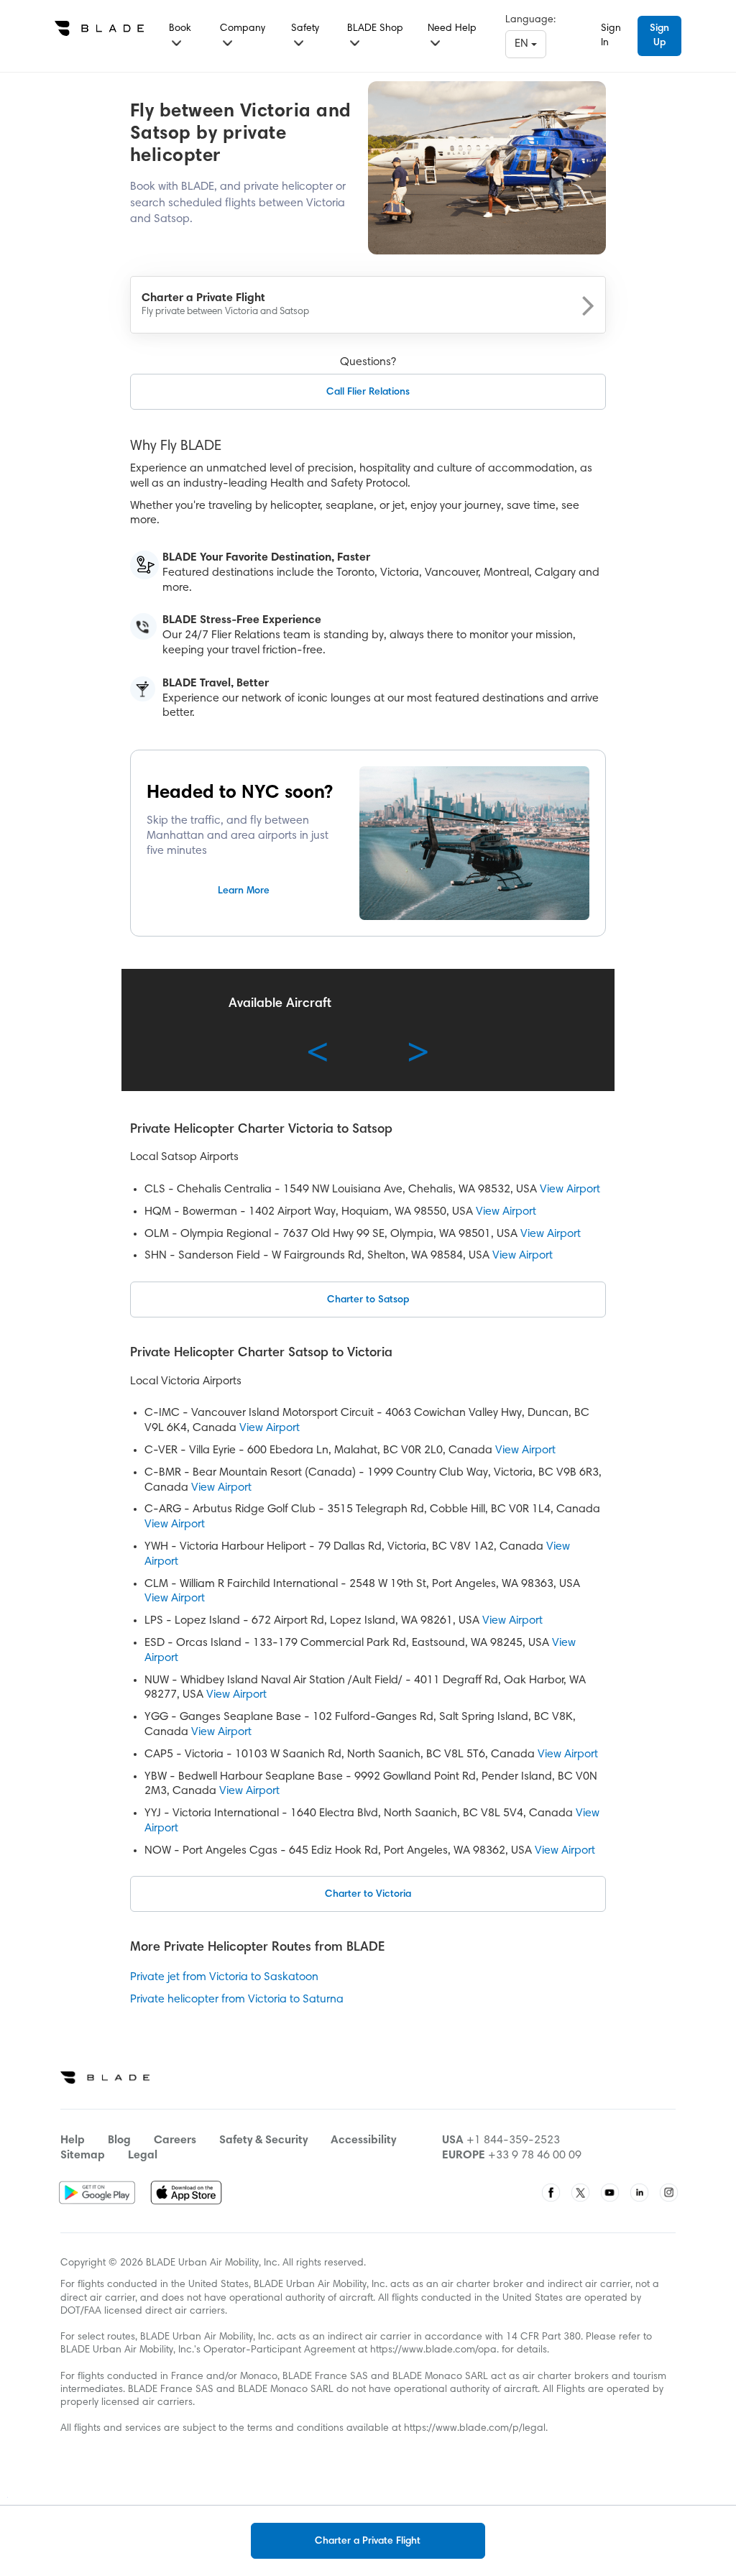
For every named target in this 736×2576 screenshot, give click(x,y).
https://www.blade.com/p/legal (475, 2429)
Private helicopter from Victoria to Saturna (237, 2000)
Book (180, 29)
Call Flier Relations (368, 392)
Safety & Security (263, 2140)
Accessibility (363, 2140)
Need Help (452, 29)
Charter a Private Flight (368, 2541)
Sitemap (83, 2156)
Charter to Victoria (368, 1895)
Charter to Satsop (368, 1300)
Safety (305, 29)
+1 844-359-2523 (513, 2140)
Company (243, 29)
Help (73, 2140)
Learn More (244, 891)
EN (523, 44)
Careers (175, 2140)
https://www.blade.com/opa (433, 2350)
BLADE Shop (375, 29)
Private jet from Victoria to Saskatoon (224, 1977)
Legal (143, 2156)
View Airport (570, 1190)
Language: (530, 20)
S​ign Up (659, 36)
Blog (119, 2140)
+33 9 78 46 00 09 (535, 2156)
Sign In (611, 36)
